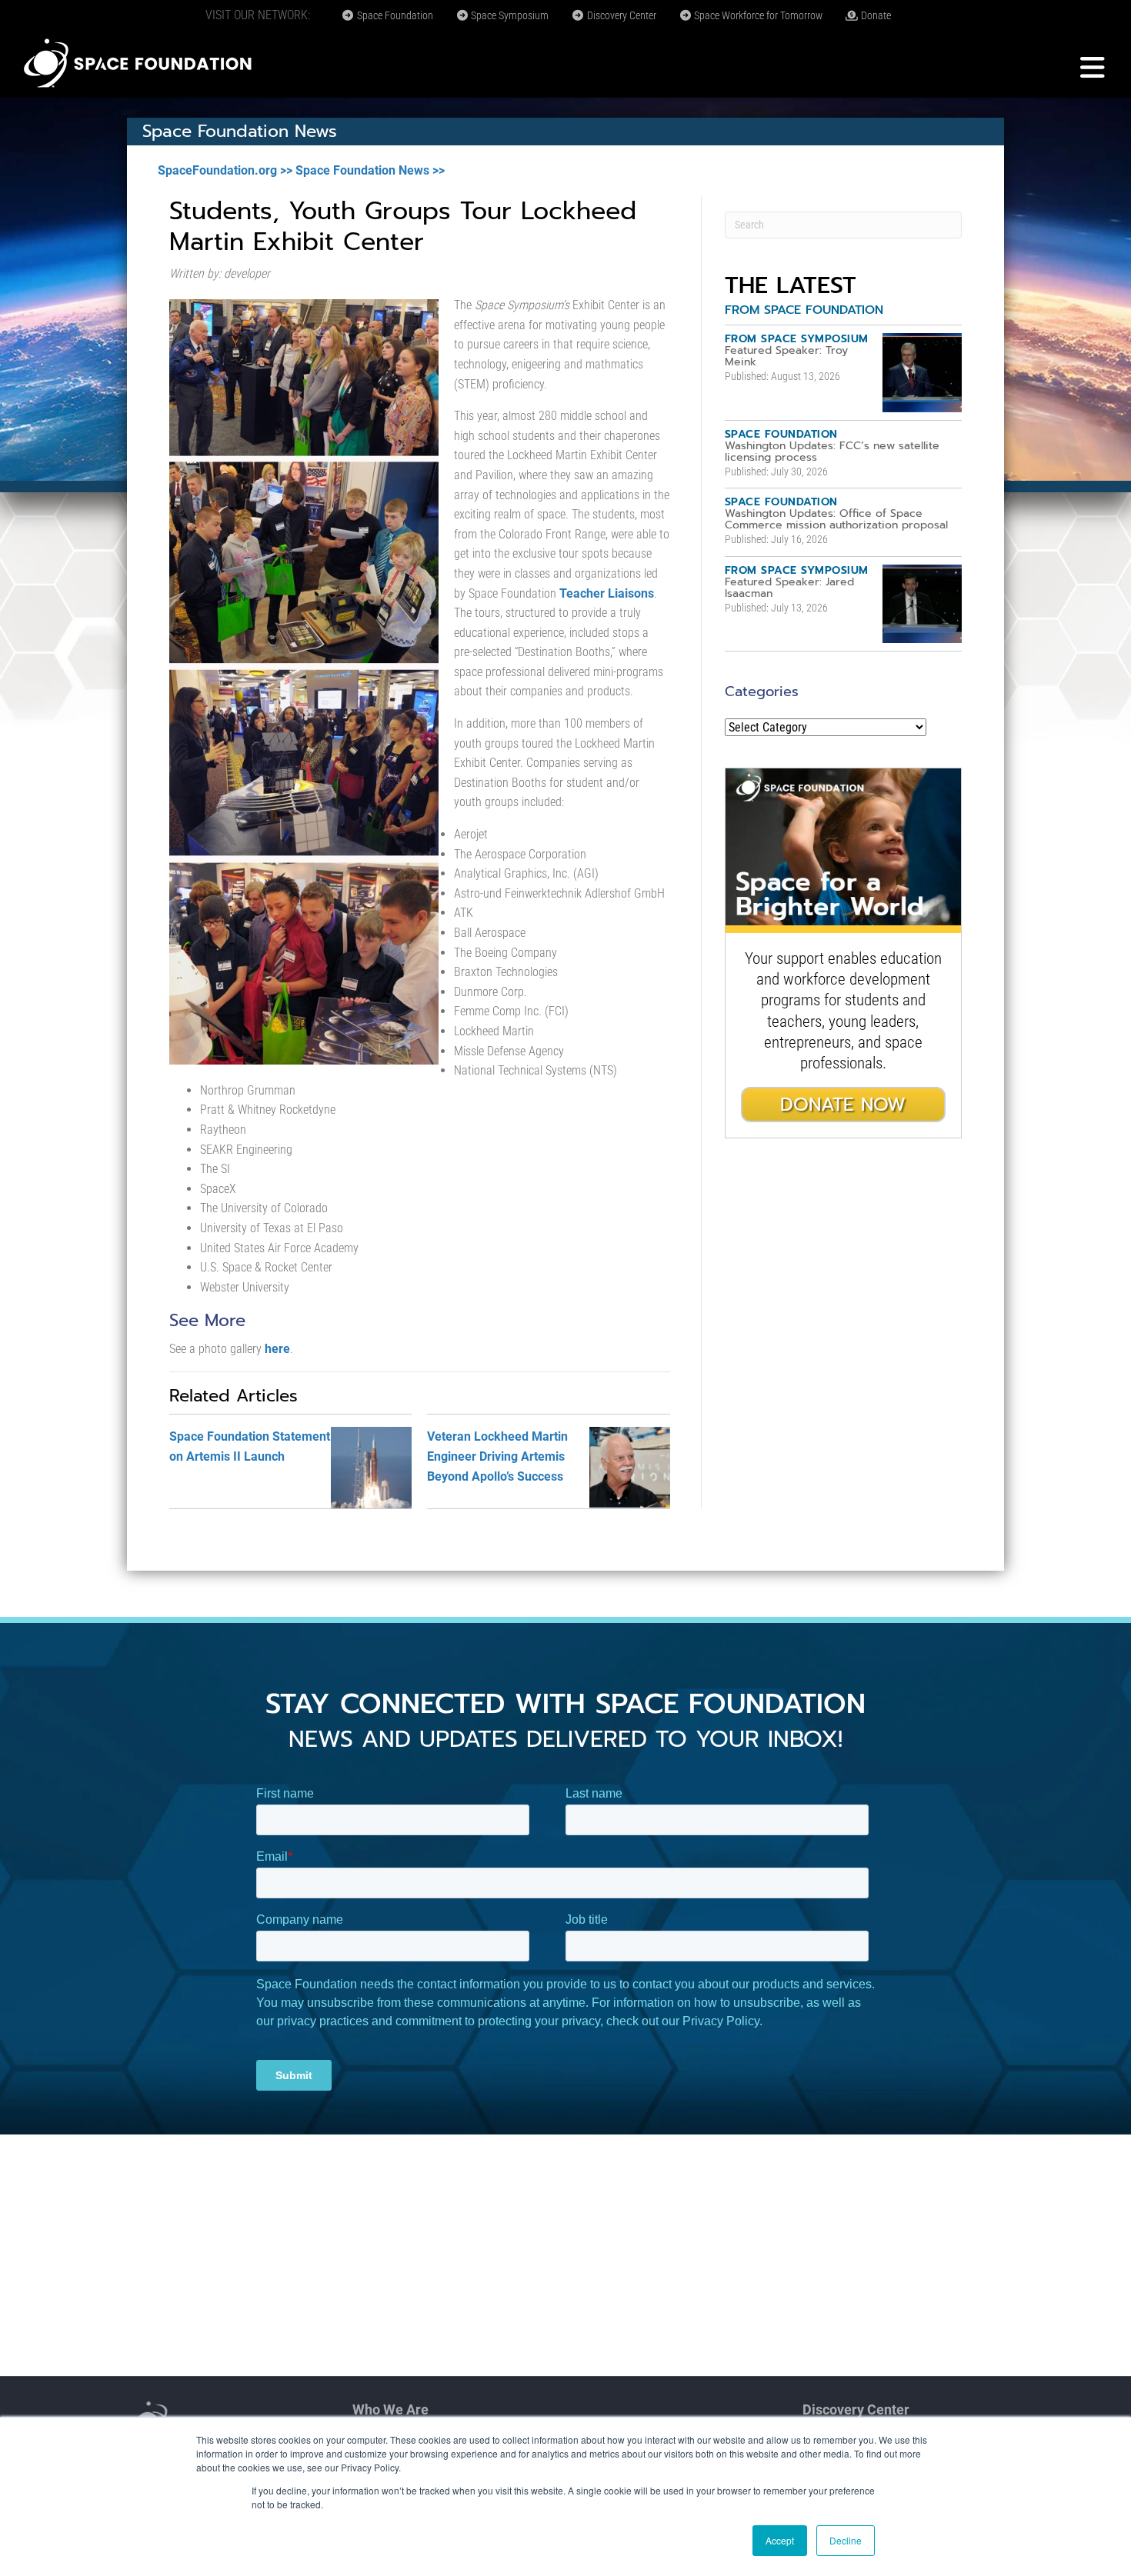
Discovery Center (621, 15)
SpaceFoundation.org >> (225, 170)
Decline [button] (846, 2540)
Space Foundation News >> (370, 170)
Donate (875, 15)
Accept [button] (780, 2540)
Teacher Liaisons (607, 593)
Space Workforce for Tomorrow (757, 15)
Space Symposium (509, 15)
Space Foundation (394, 15)
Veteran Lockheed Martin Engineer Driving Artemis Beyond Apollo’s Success (497, 1456)
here (277, 1349)
